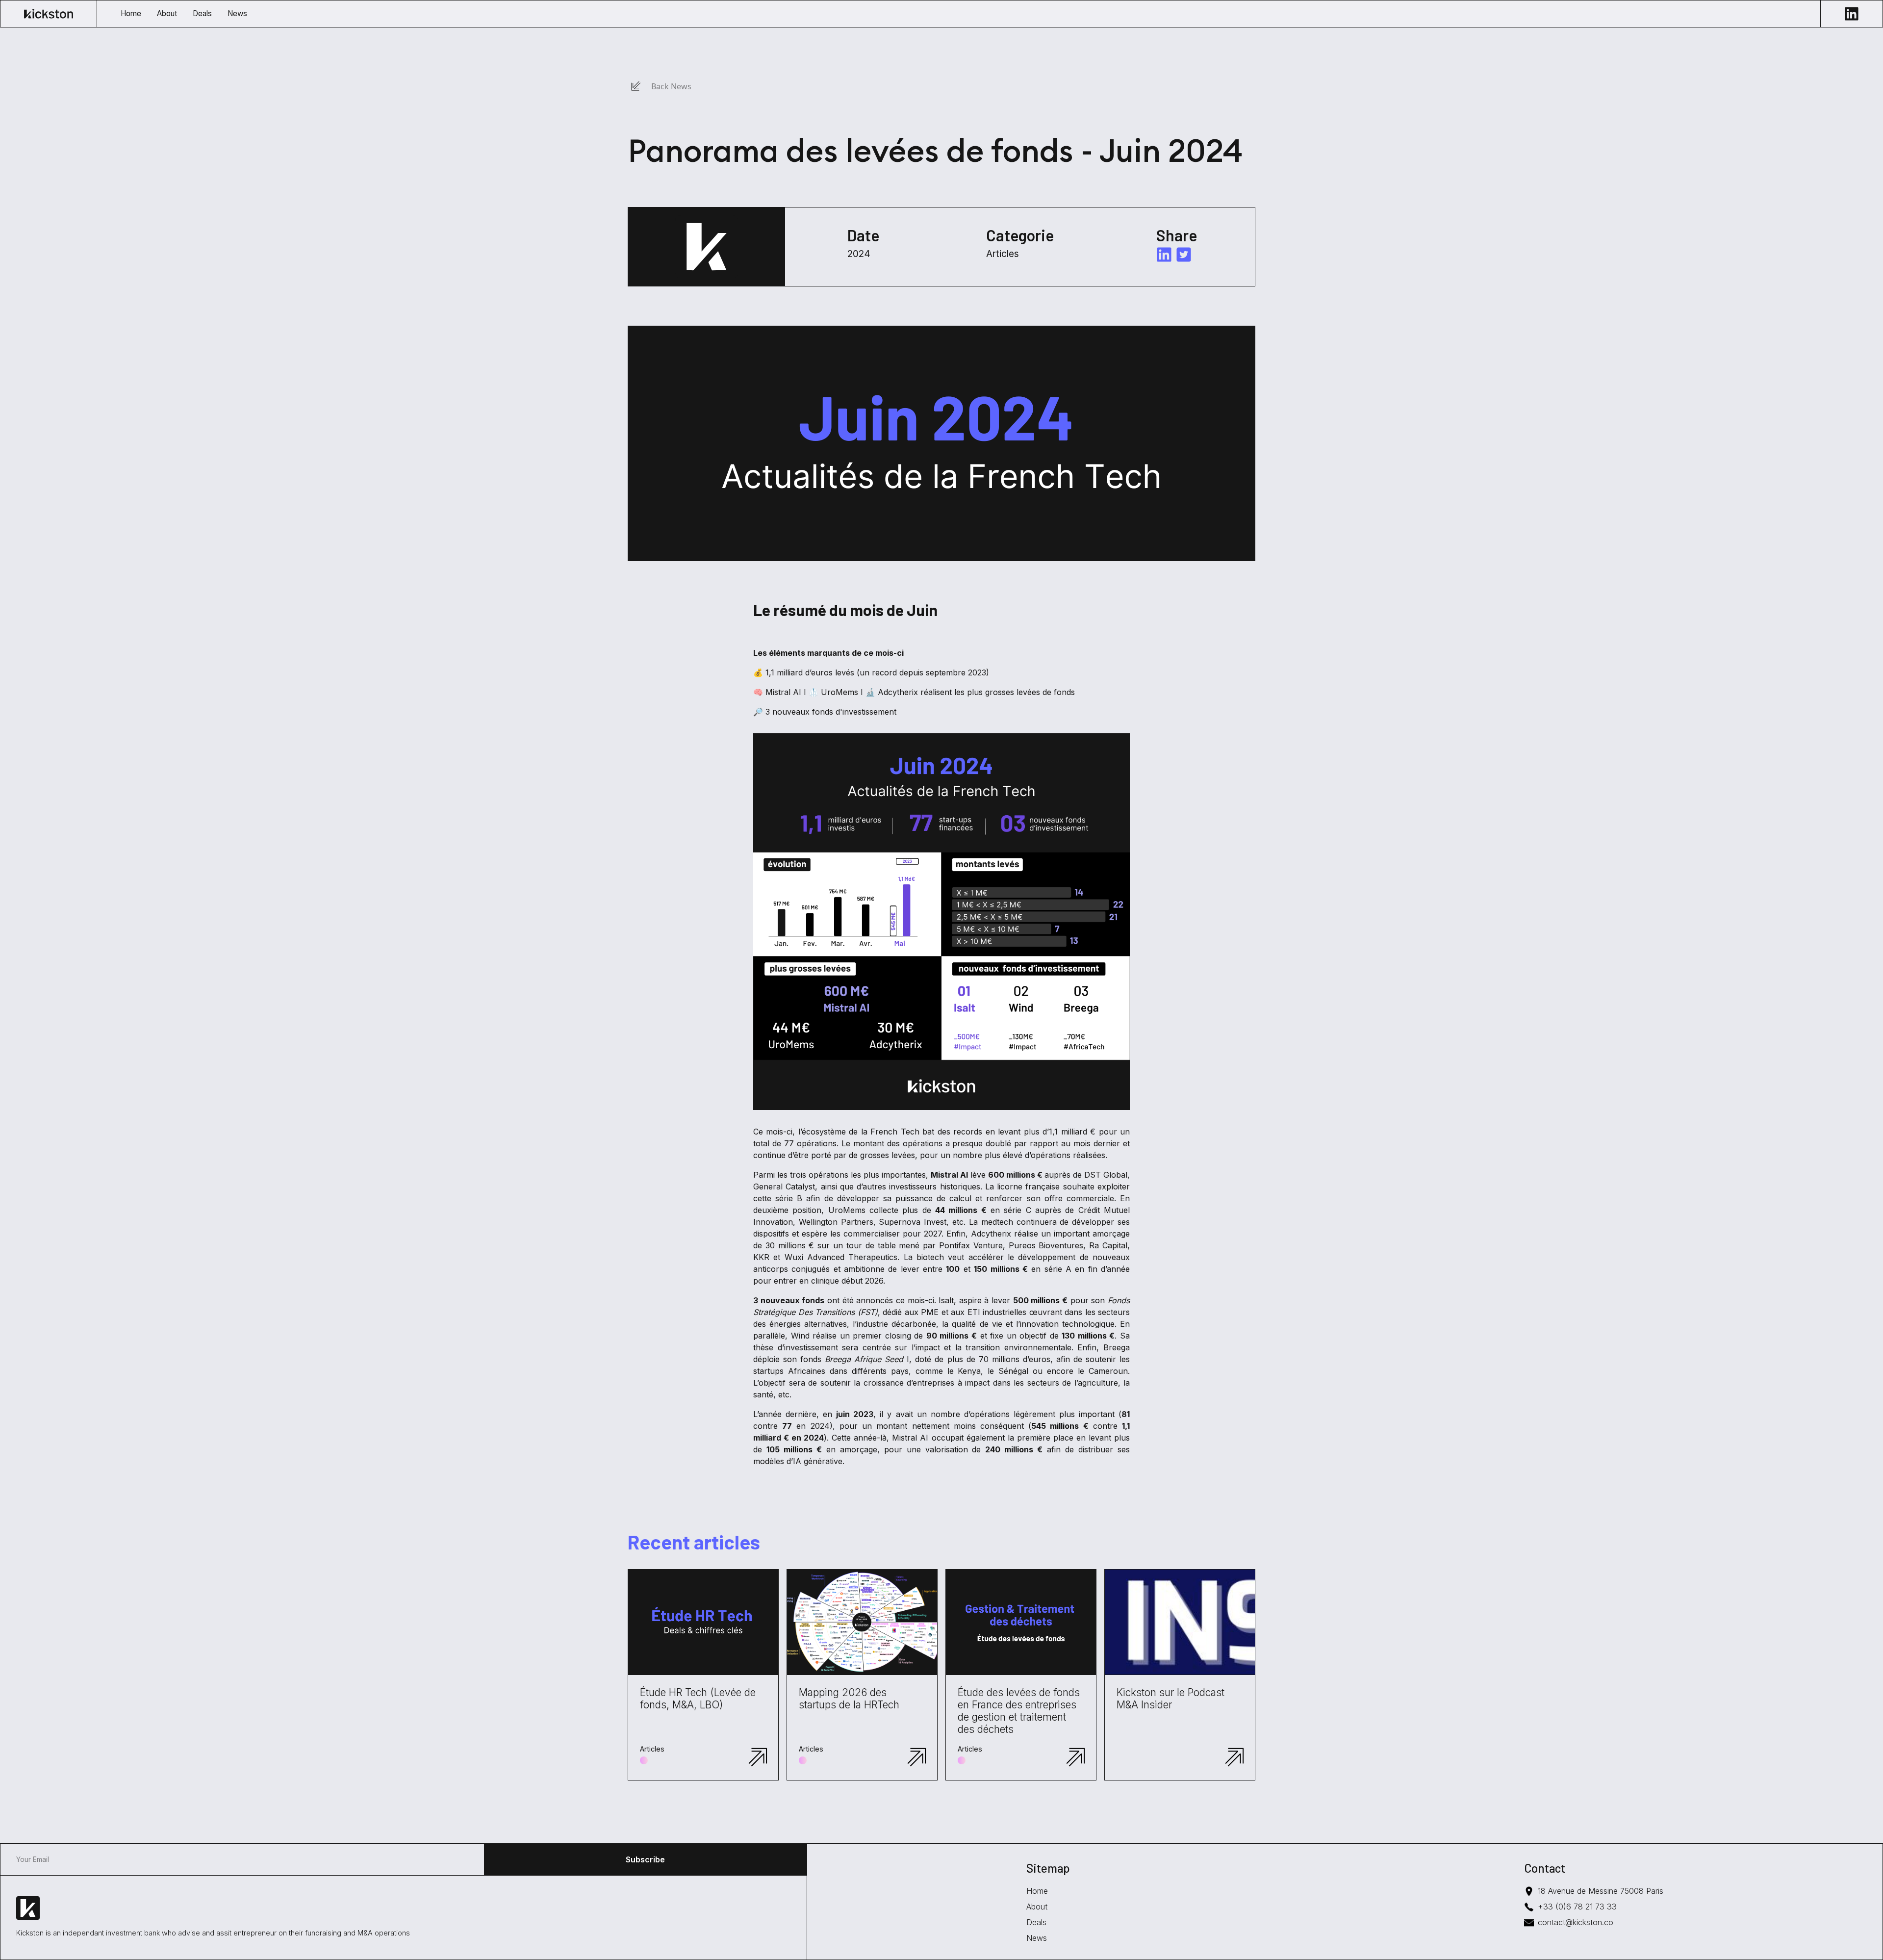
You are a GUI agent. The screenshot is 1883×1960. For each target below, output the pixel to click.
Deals (1036, 1922)
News (1037, 1938)
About (1037, 1907)
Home (1037, 1891)
